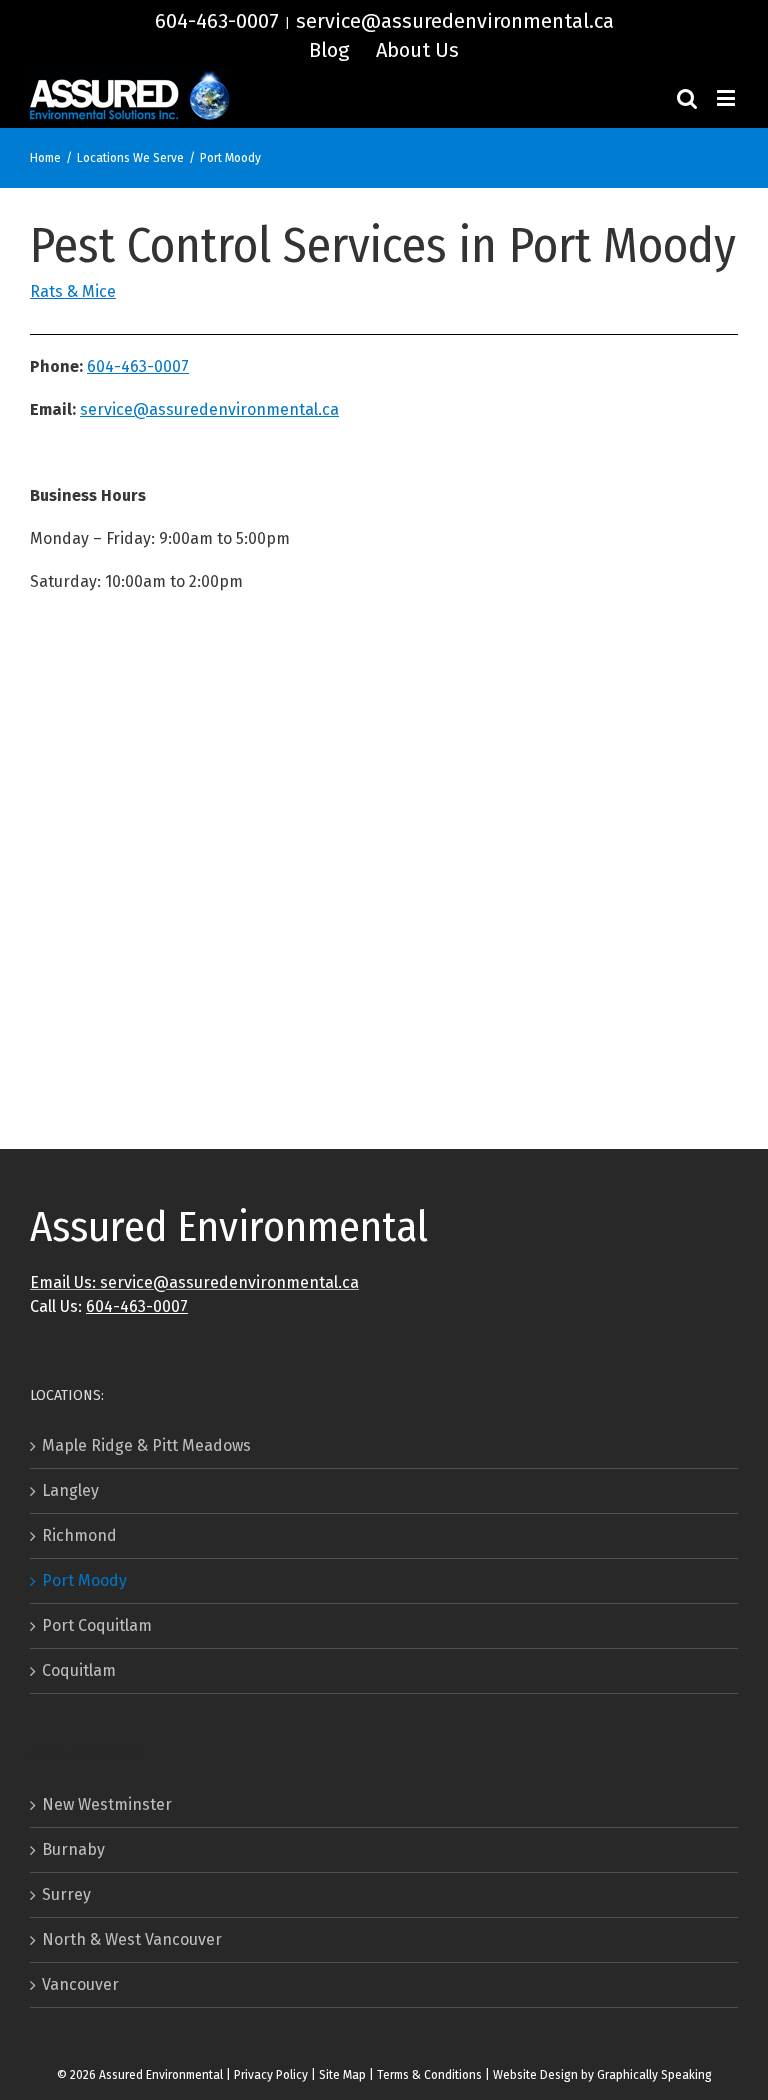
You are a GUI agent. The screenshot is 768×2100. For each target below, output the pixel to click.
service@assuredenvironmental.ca (455, 21)
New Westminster (107, 1804)
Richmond (79, 1535)
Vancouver (80, 1984)
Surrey (66, 1894)
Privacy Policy (271, 2075)
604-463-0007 (217, 21)
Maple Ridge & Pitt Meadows (146, 1445)
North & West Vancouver (132, 1939)
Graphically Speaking (654, 2075)
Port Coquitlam (97, 1625)
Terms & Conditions (429, 2075)
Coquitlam (79, 1670)
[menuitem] (329, 50)
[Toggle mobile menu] (727, 97)
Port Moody (84, 1580)
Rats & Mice (73, 291)
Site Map (342, 2075)
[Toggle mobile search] (687, 97)
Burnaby (73, 1849)
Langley (70, 1490)
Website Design (535, 2075)
